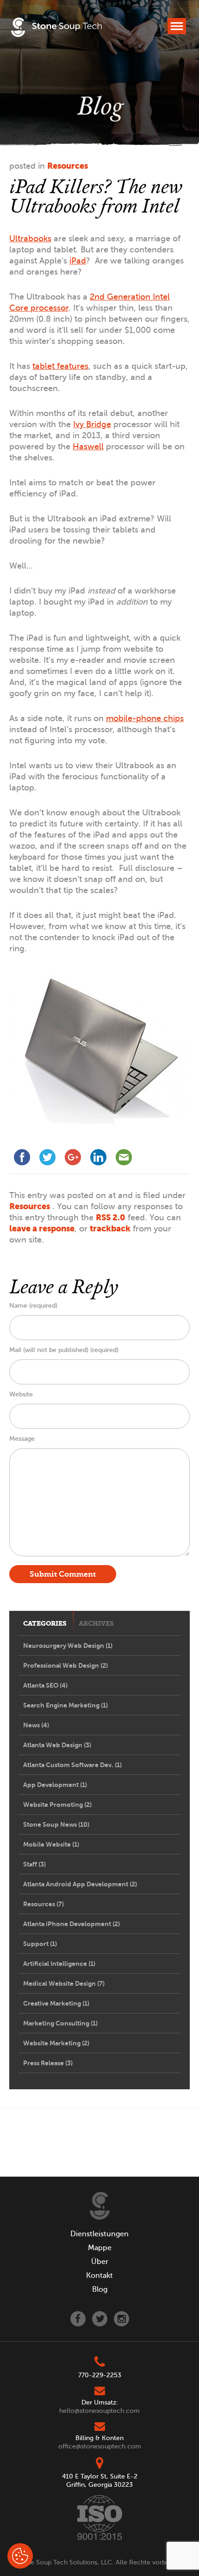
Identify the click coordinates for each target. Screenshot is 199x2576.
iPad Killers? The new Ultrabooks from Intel (96, 196)
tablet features (60, 366)
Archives (96, 1624)
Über (100, 2262)
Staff (34, 1864)
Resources (68, 166)
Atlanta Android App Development (80, 1884)
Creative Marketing (56, 2003)
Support (40, 1944)
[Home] (100, 2206)
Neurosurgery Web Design (68, 1646)
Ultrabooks (30, 239)
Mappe (100, 2248)
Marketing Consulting (60, 2023)
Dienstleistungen (99, 2234)
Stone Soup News (56, 1824)
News (36, 1725)
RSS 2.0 (111, 1217)
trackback (110, 1228)
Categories (45, 1624)
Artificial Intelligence (59, 1964)
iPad (78, 261)
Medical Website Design (64, 1983)
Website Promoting (57, 1805)
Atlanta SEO (45, 1685)
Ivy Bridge (92, 424)
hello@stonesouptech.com (99, 2411)
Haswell (88, 447)
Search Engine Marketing (65, 1705)
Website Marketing (56, 2043)
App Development (55, 1785)
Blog (100, 2289)
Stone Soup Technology (56, 29)
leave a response (42, 1228)
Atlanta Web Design (57, 1745)
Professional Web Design (65, 1665)
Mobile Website (51, 1844)
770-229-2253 (100, 2375)
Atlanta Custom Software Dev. (72, 1765)
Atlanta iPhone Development (72, 1924)
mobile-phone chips (145, 718)
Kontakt (99, 2276)
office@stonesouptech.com (100, 2446)
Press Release (48, 2063)
